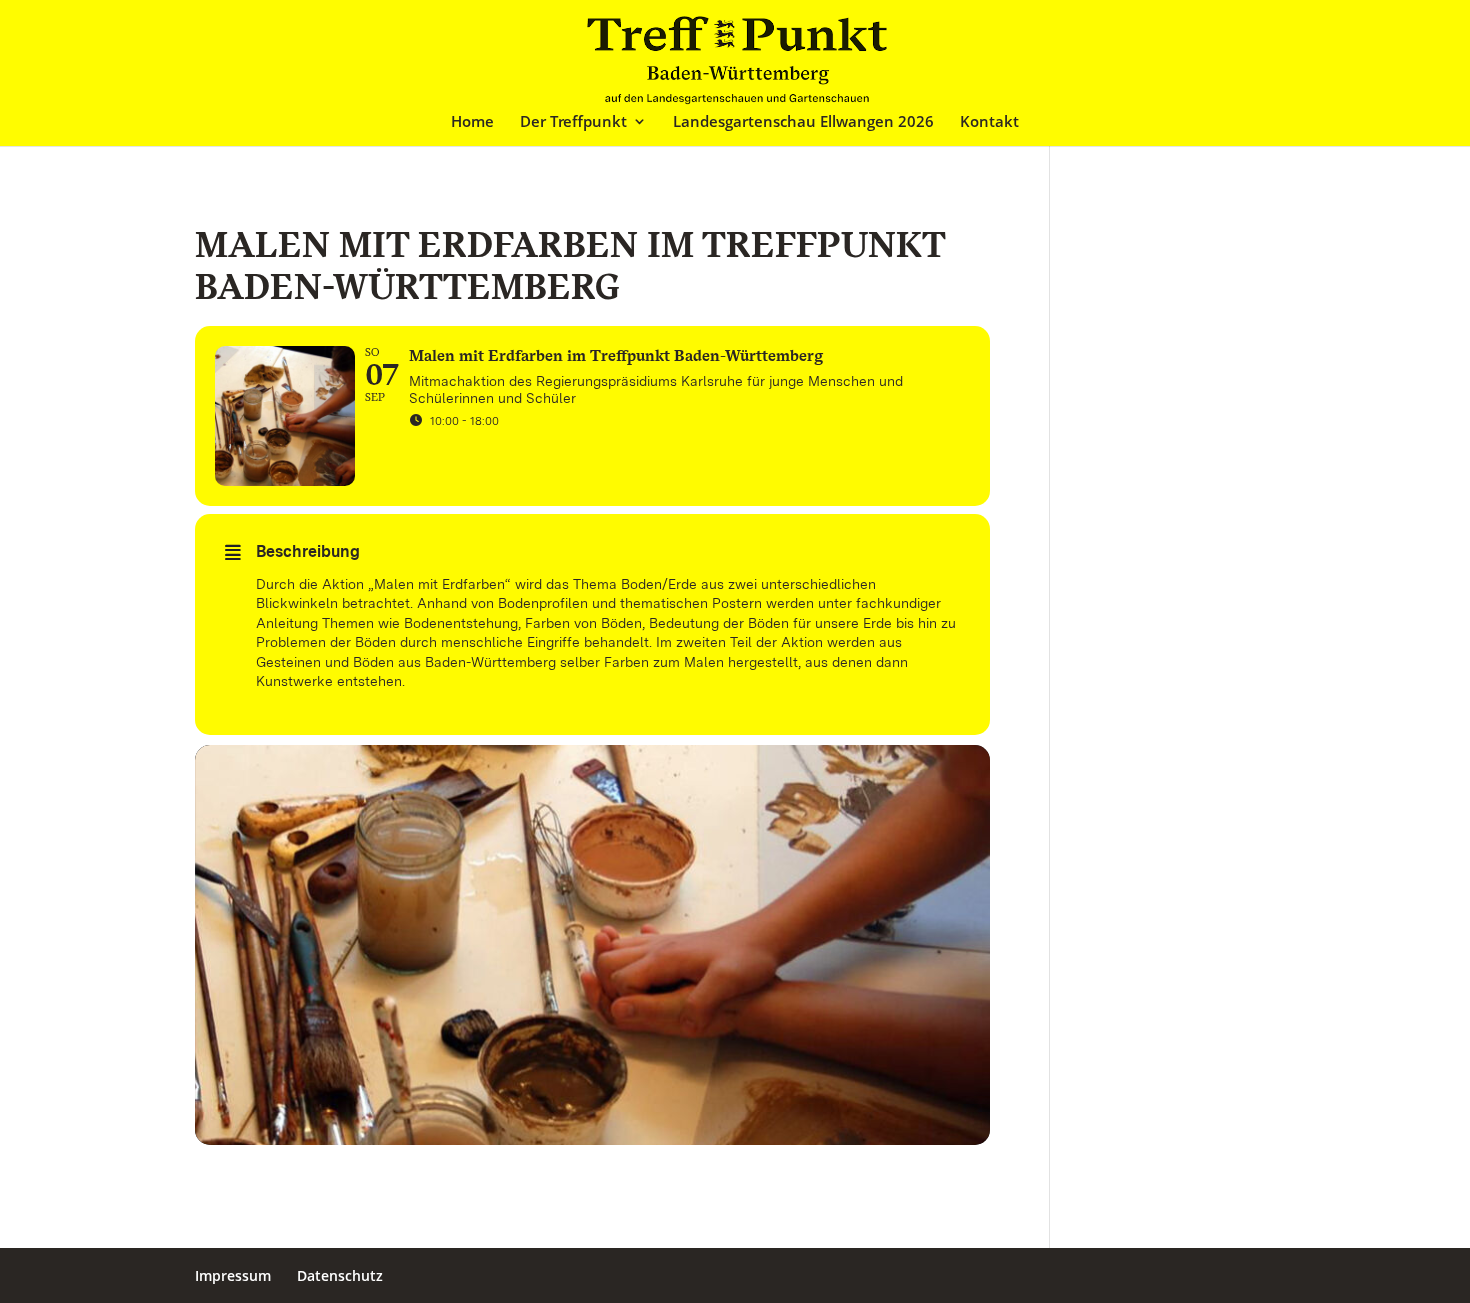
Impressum (233, 1275)
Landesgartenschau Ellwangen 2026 (803, 122)
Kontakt (989, 122)
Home (472, 122)
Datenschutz (340, 1275)
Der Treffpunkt (573, 122)
